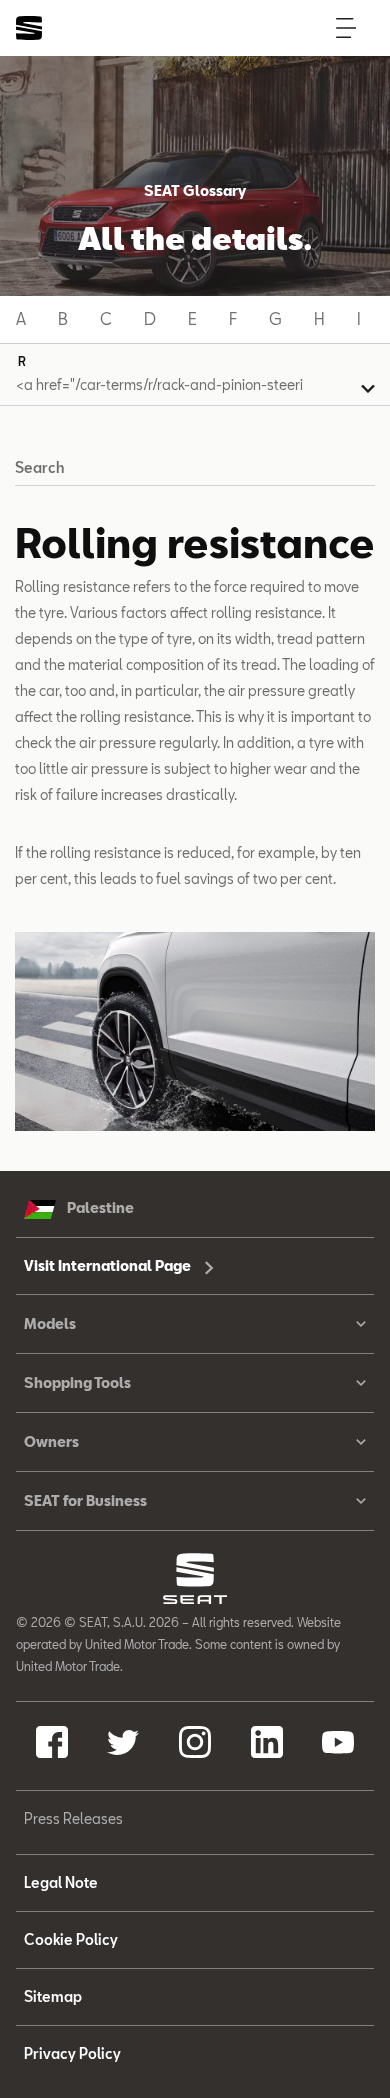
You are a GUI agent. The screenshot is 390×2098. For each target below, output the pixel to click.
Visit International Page (109, 1265)
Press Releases (73, 1818)
